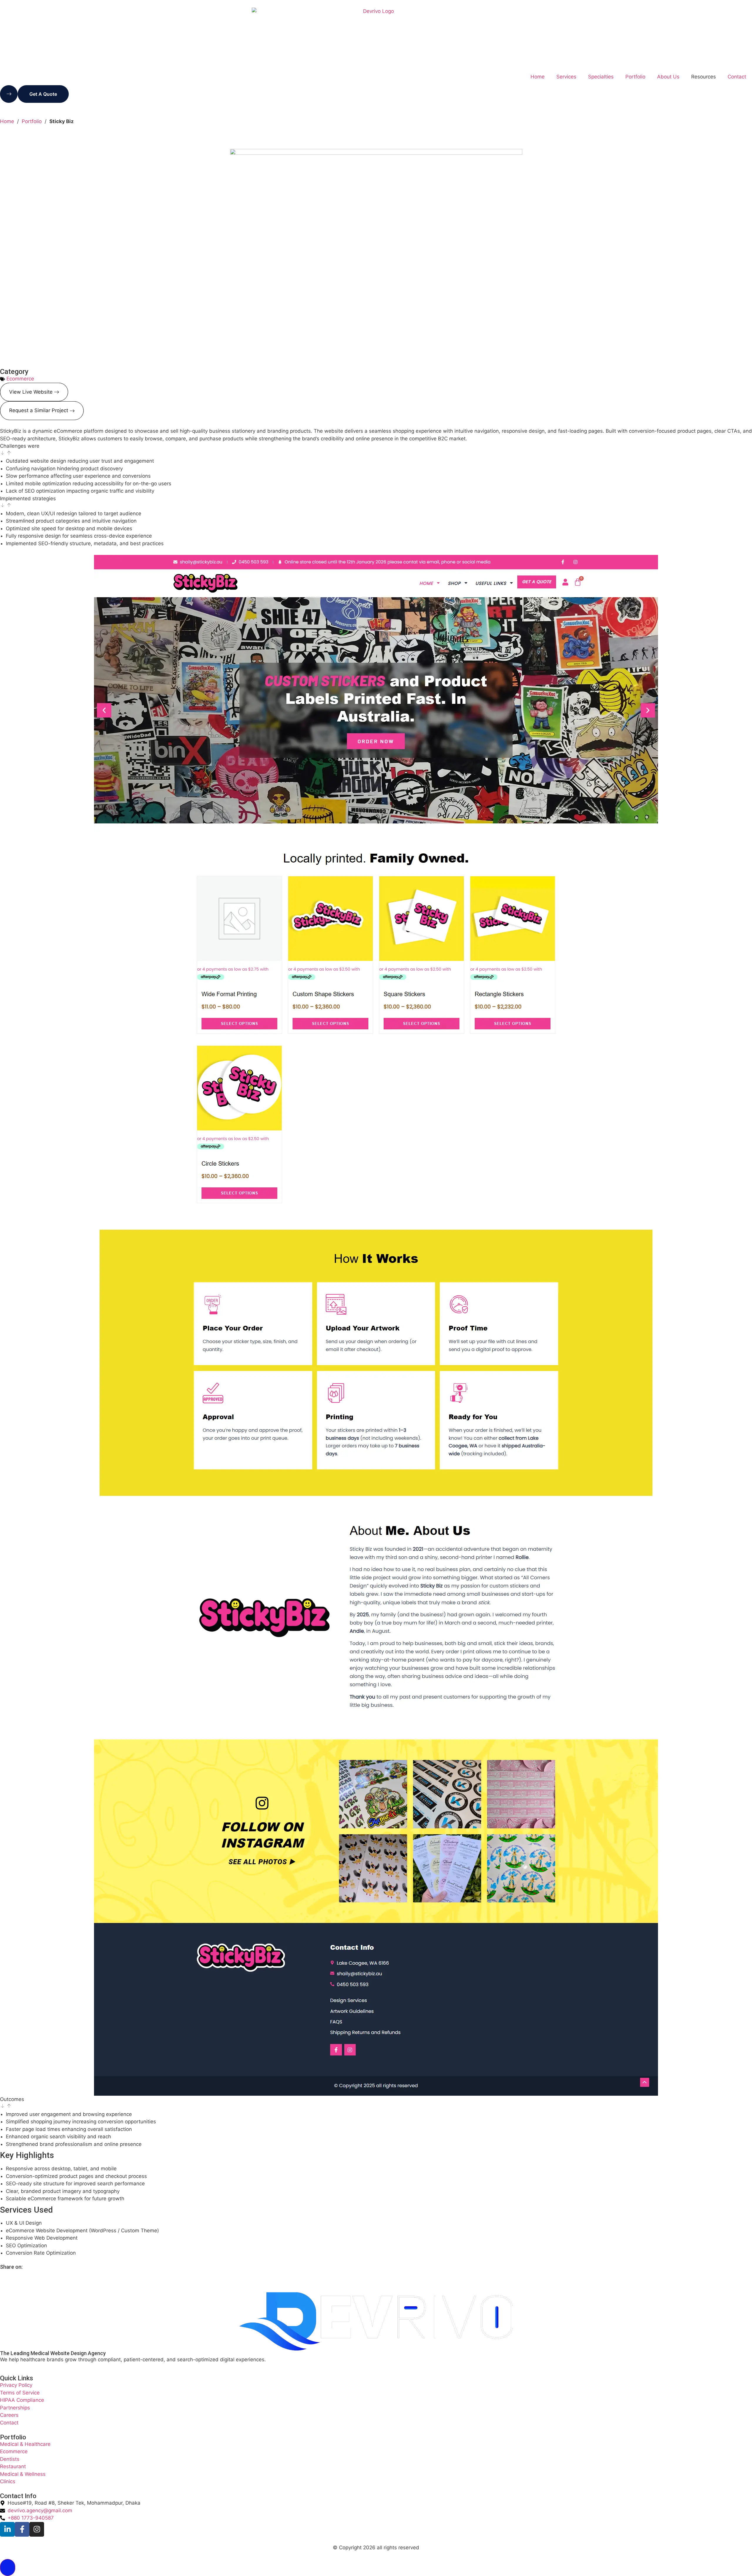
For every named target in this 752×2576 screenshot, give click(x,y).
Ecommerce (20, 379)
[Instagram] (37, 2529)
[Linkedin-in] (7, 2529)
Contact (737, 77)
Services (566, 77)
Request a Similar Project (39, 410)
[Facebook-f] (22, 2529)
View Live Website (31, 392)
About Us (668, 77)
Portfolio (635, 77)
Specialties (601, 77)
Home (538, 77)
